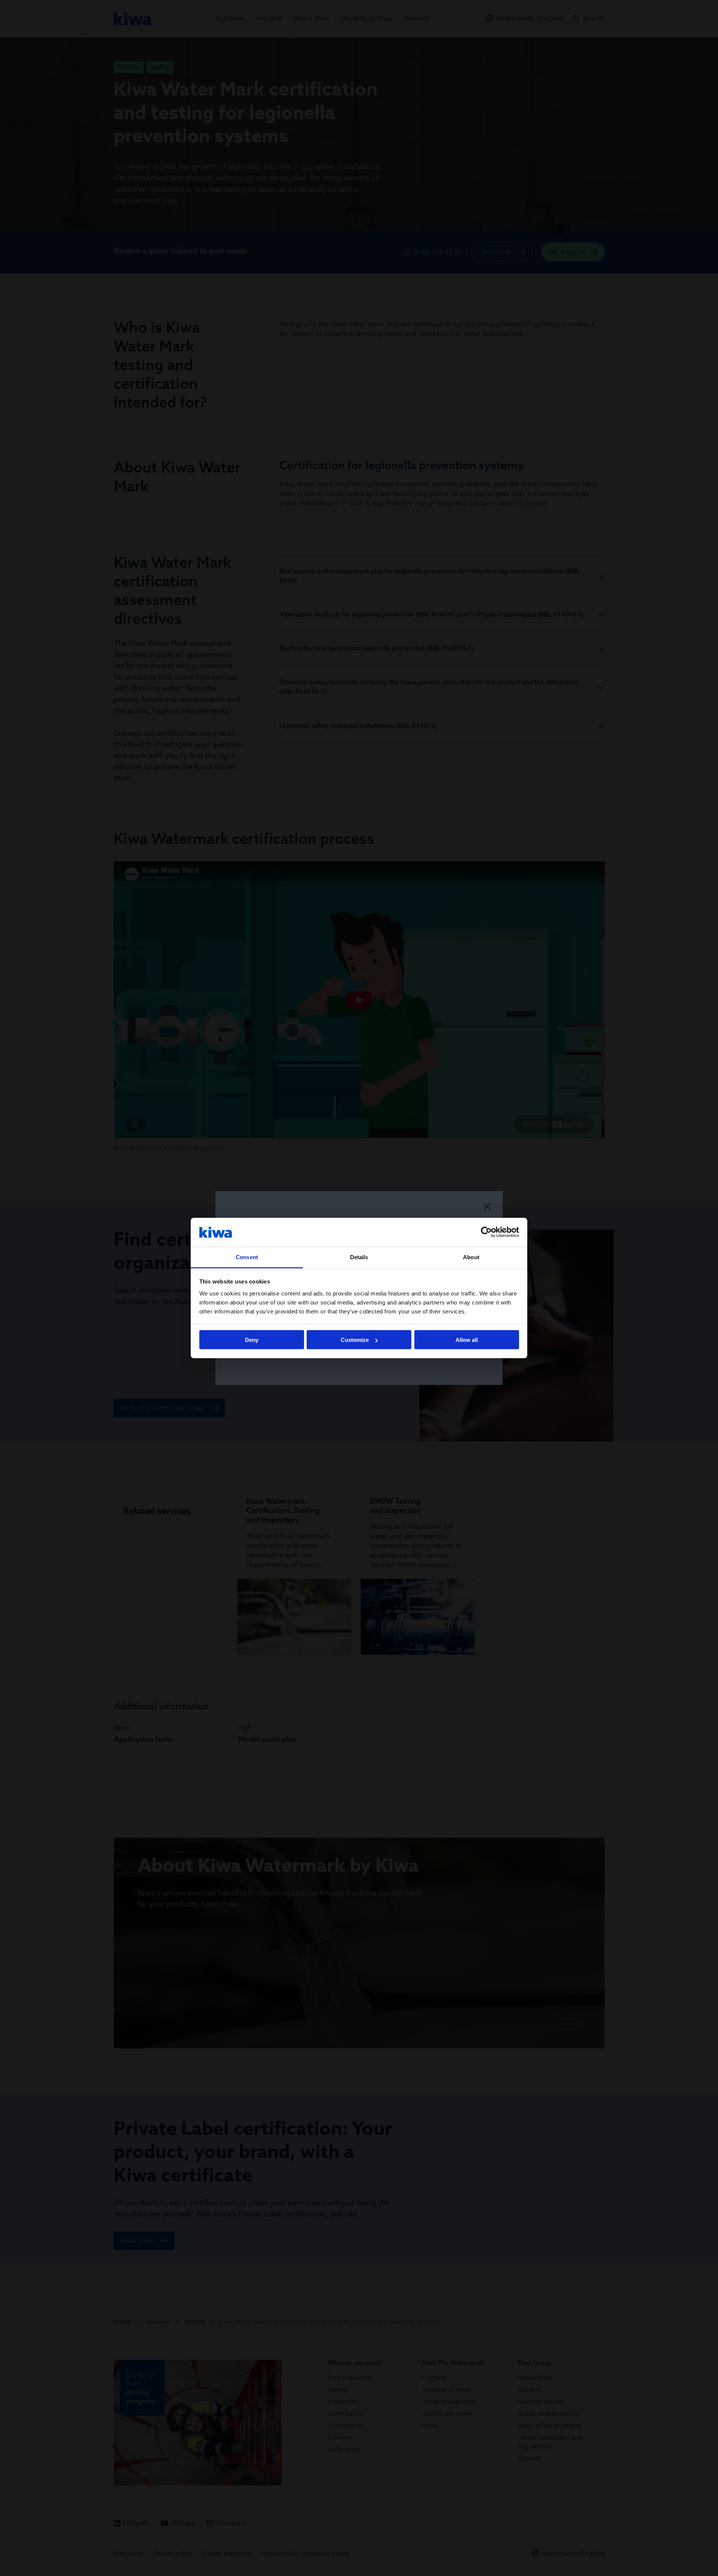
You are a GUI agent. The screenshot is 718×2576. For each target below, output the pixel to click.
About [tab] (471, 1257)
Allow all (467, 1340)
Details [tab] (359, 1257)
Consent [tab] (247, 1257)
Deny (252, 1340)
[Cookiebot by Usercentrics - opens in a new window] (486, 1232)
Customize (355, 1340)
